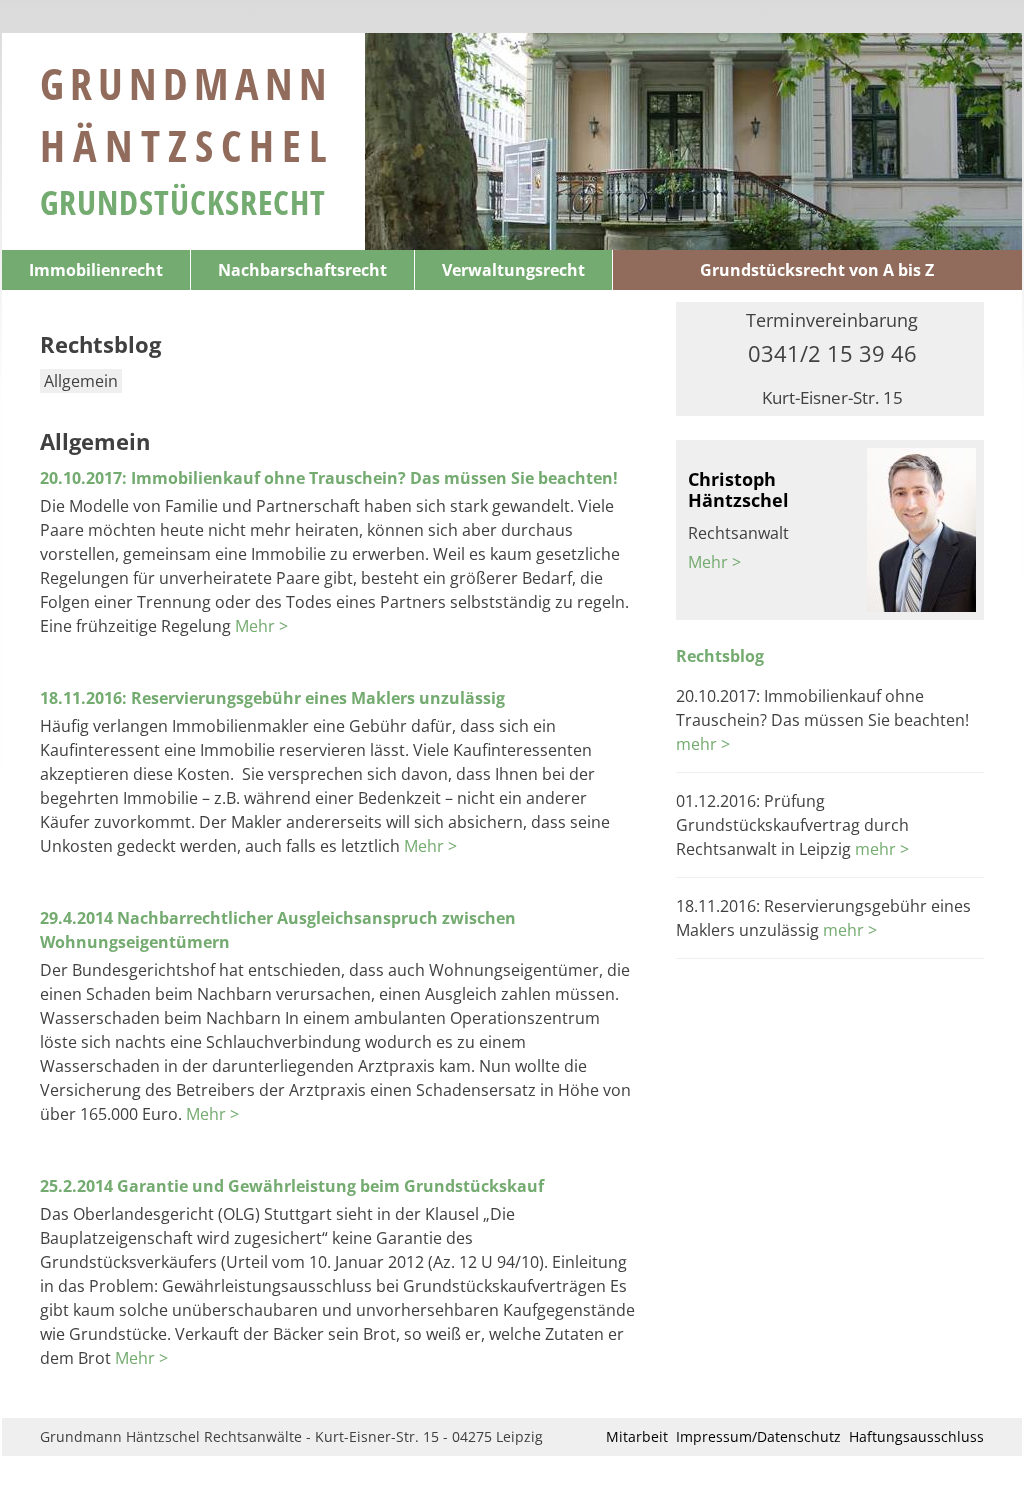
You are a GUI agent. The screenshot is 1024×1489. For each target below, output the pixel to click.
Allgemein (81, 381)
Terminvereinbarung (832, 320)
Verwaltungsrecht (513, 270)
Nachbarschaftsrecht (302, 270)
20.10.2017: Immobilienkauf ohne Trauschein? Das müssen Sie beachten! (329, 478)
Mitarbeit (637, 1436)
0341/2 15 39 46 (832, 353)
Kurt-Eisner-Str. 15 (832, 397)
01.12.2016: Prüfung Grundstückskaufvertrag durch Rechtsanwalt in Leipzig (792, 825)
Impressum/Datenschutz (758, 1436)
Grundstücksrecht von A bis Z (817, 270)
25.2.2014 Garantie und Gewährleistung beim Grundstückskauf (292, 1186)
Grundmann (187, 114)
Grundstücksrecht (183, 202)
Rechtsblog (720, 656)
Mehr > (261, 626)
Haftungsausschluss (916, 1436)
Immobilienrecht (96, 270)
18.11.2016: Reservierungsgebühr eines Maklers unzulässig (272, 698)
